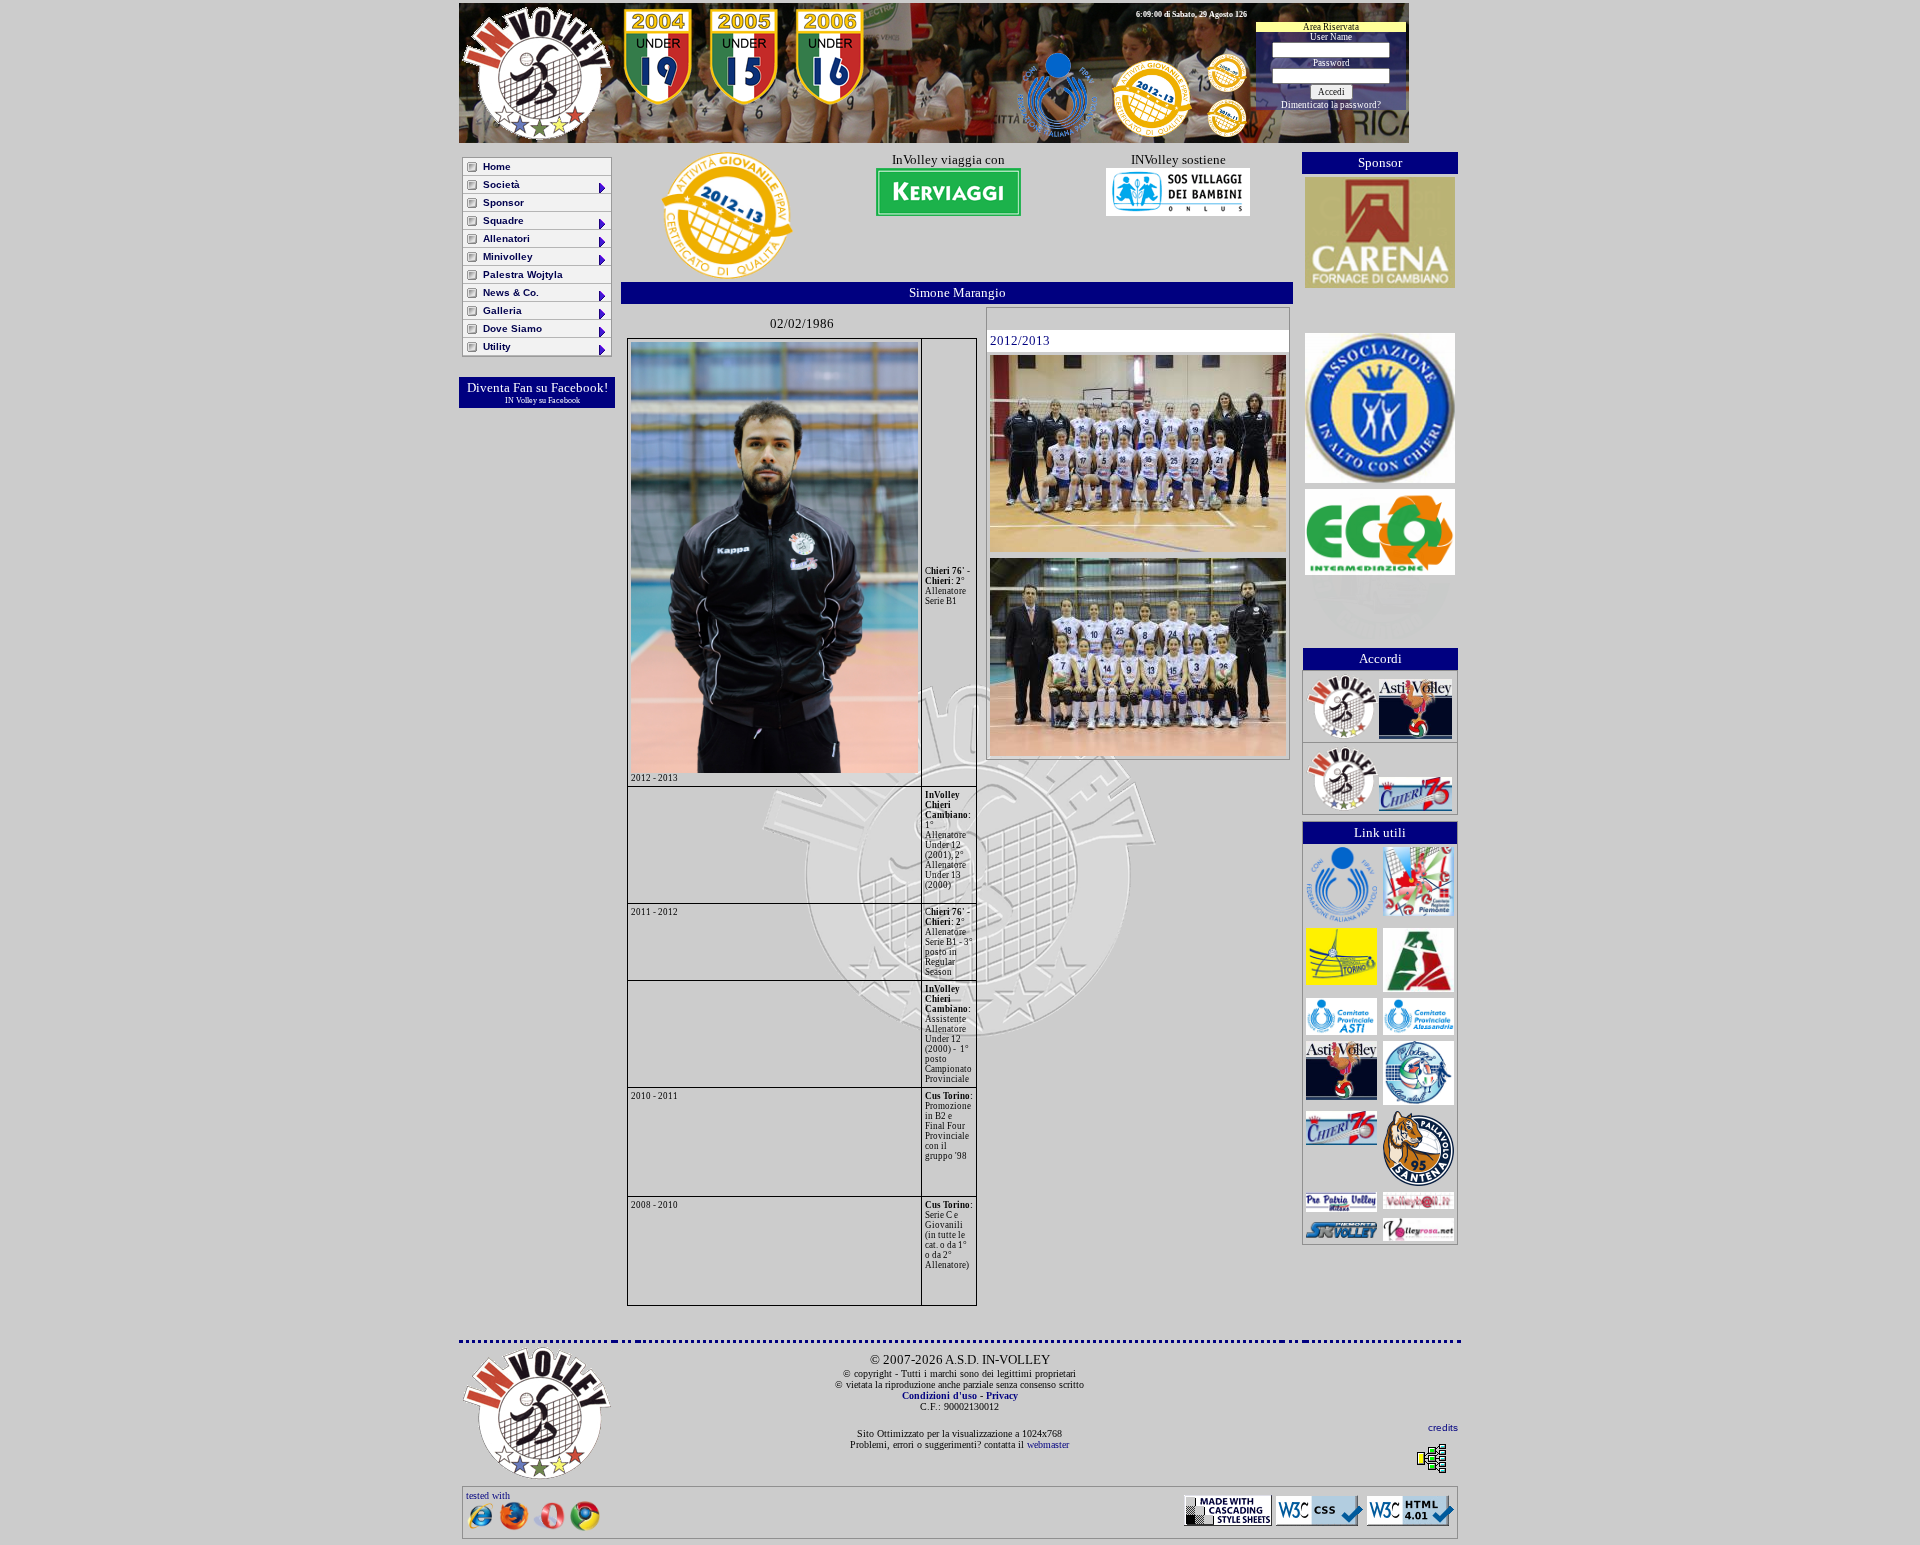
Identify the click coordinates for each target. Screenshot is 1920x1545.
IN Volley (521, 400)
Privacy (1002, 1395)
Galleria (502, 310)
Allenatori (506, 238)
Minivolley (508, 256)
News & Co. (511, 292)
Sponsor (503, 202)
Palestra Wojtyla (523, 274)
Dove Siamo (512, 328)
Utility (497, 346)
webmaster (1048, 1444)
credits (1443, 1427)
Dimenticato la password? (1331, 105)
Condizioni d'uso (939, 1395)
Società (501, 184)
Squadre (503, 220)
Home (497, 166)
